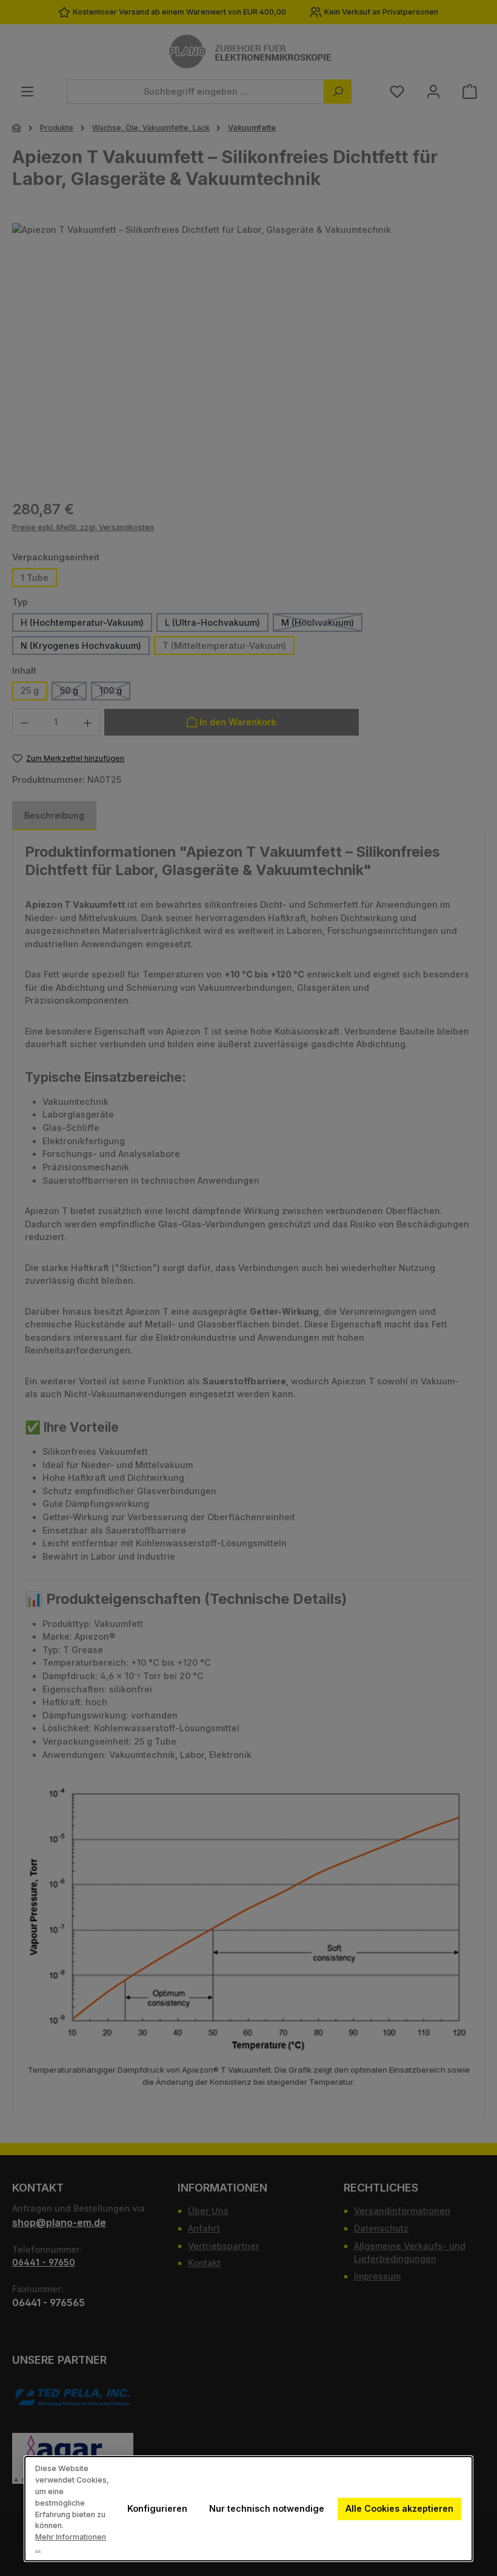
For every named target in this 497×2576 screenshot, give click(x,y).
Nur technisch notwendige (267, 2508)
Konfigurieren (157, 2508)
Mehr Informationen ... (71, 2543)
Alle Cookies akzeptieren (399, 2508)
